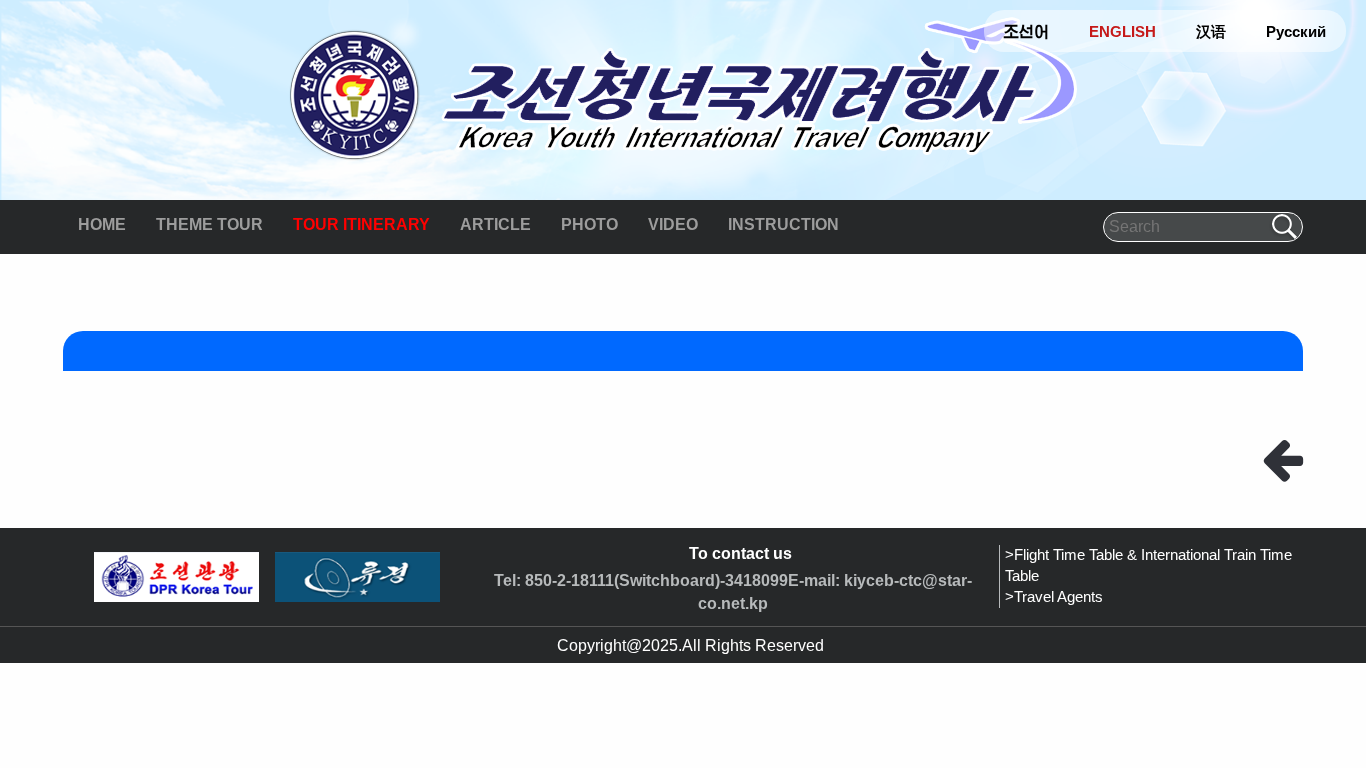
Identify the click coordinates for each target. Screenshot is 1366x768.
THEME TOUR (209, 224)
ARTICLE (495, 224)
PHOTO (589, 224)
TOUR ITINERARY (361, 224)
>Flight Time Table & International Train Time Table (1148, 565)
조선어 (1026, 31)
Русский (1296, 31)
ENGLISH (1122, 31)
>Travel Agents (1054, 597)
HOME (102, 224)
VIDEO (673, 224)
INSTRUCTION (783, 224)
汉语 (1211, 31)
